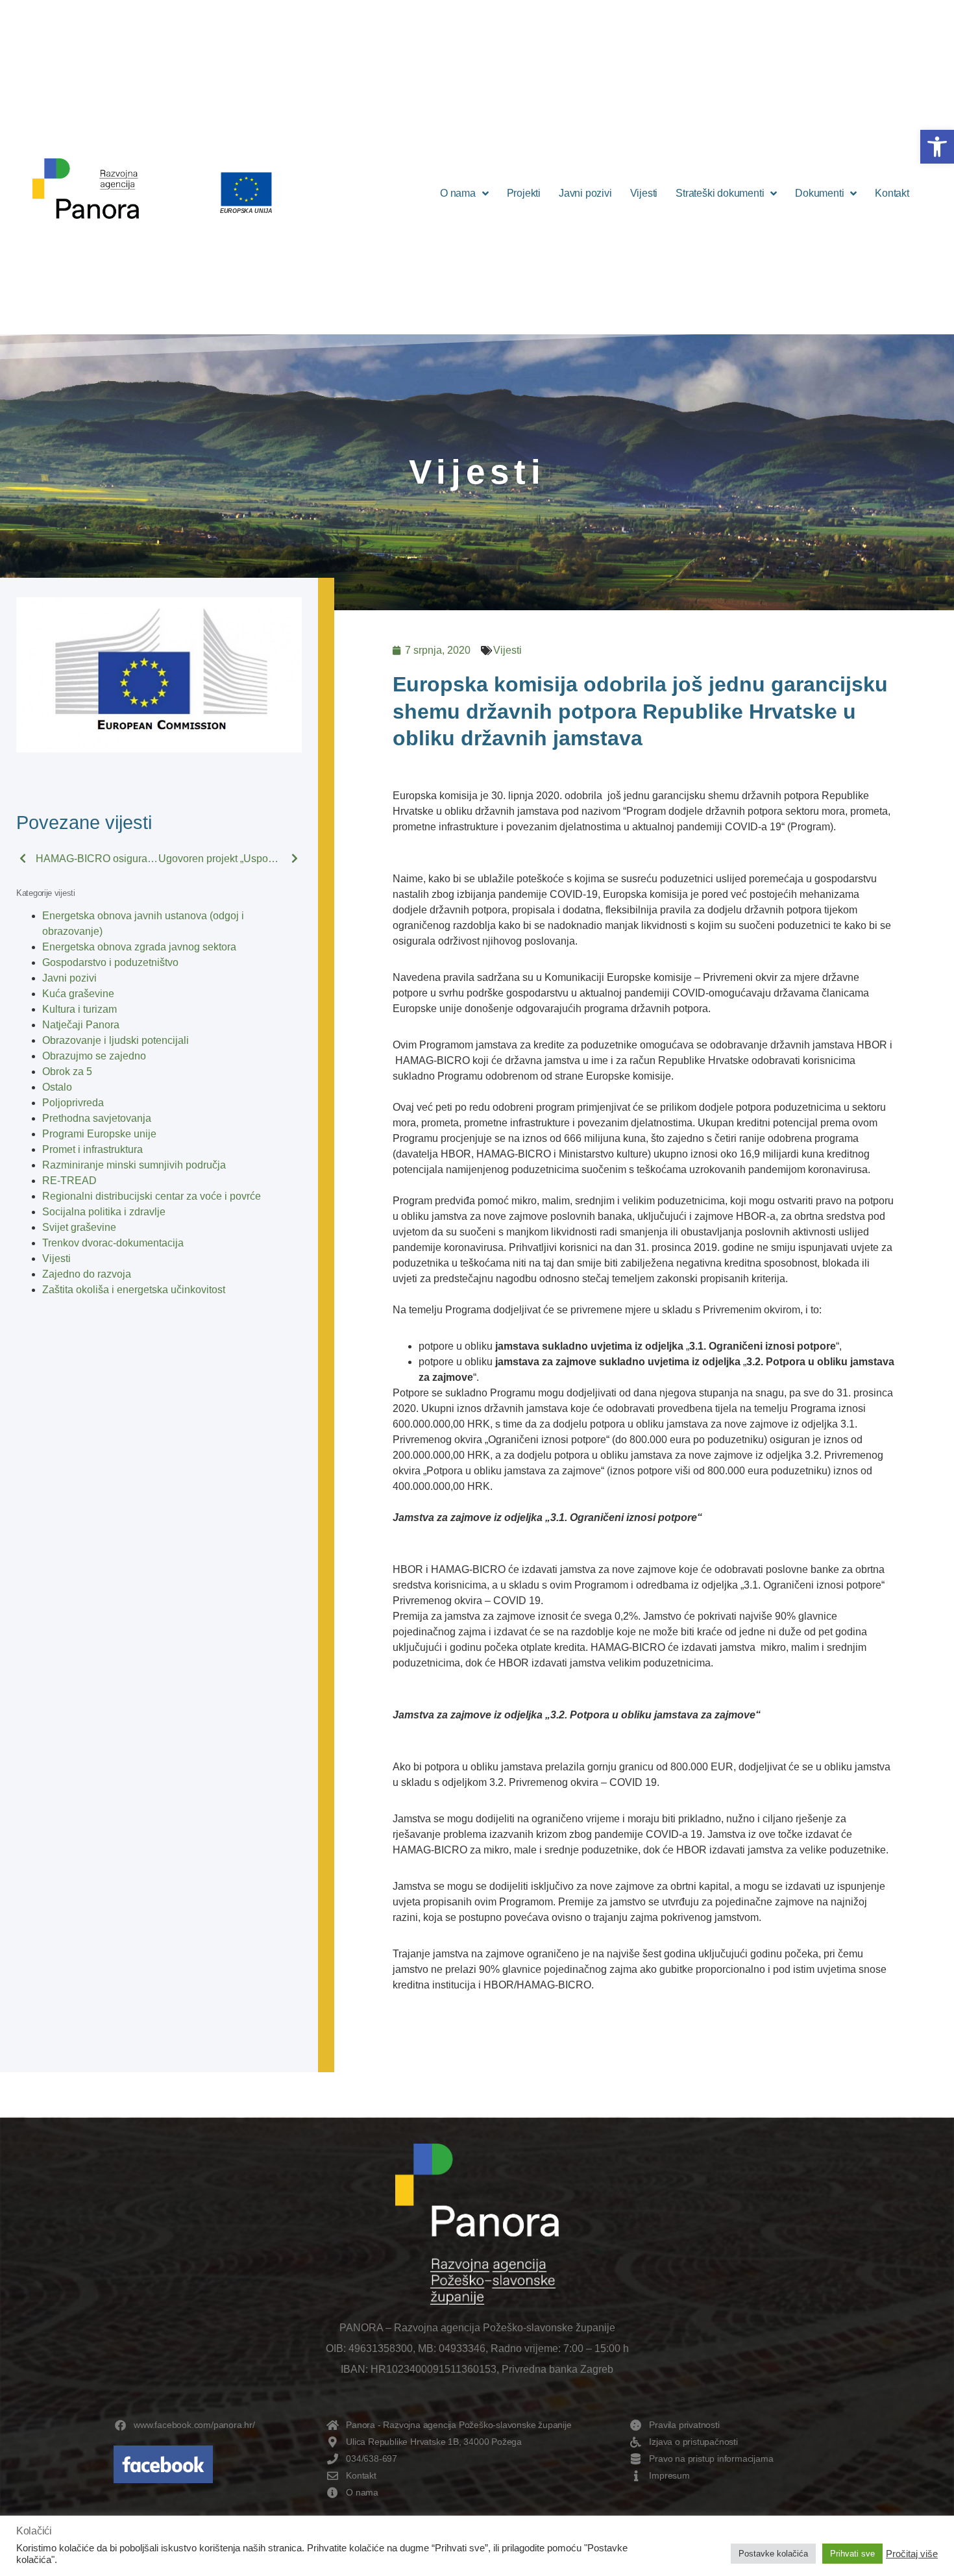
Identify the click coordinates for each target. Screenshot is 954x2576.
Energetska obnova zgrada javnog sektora (139, 947)
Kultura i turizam (79, 1009)
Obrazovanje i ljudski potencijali (116, 1040)
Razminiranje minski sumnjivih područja (134, 1165)
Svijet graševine (79, 1227)
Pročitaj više (912, 2554)
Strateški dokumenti (720, 193)
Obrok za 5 (67, 1071)
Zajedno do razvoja (87, 1274)
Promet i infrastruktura (92, 1149)
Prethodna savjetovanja (97, 1118)
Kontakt (892, 193)
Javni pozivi (585, 193)
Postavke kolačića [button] (773, 2554)
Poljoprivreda (73, 1103)
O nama (458, 193)
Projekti (524, 193)
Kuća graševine (78, 994)
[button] (937, 147)
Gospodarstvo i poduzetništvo (110, 962)
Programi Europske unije (99, 1134)
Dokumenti (819, 193)
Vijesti (644, 193)
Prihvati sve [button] (852, 2554)
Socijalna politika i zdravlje (104, 1212)
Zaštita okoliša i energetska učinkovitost (134, 1290)
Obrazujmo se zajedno (94, 1056)
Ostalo (57, 1087)
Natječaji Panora (81, 1025)
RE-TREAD (69, 1181)
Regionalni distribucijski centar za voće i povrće (152, 1196)
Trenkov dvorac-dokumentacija (113, 1243)
